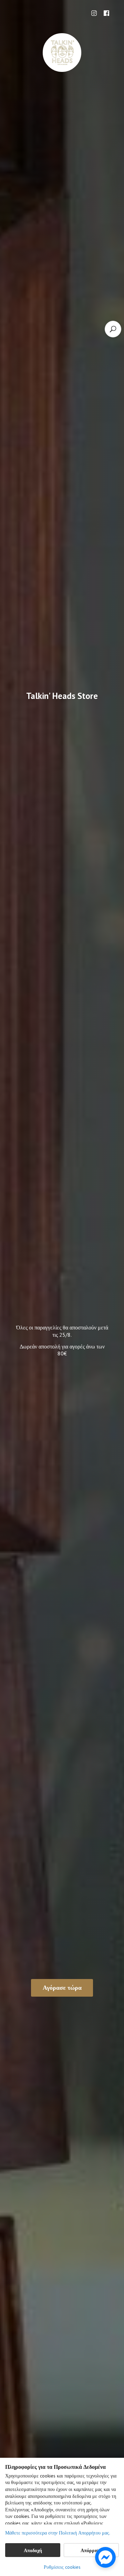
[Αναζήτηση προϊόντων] (113, 329)
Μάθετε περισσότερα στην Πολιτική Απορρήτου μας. (58, 2533)
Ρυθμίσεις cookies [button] (62, 2567)
